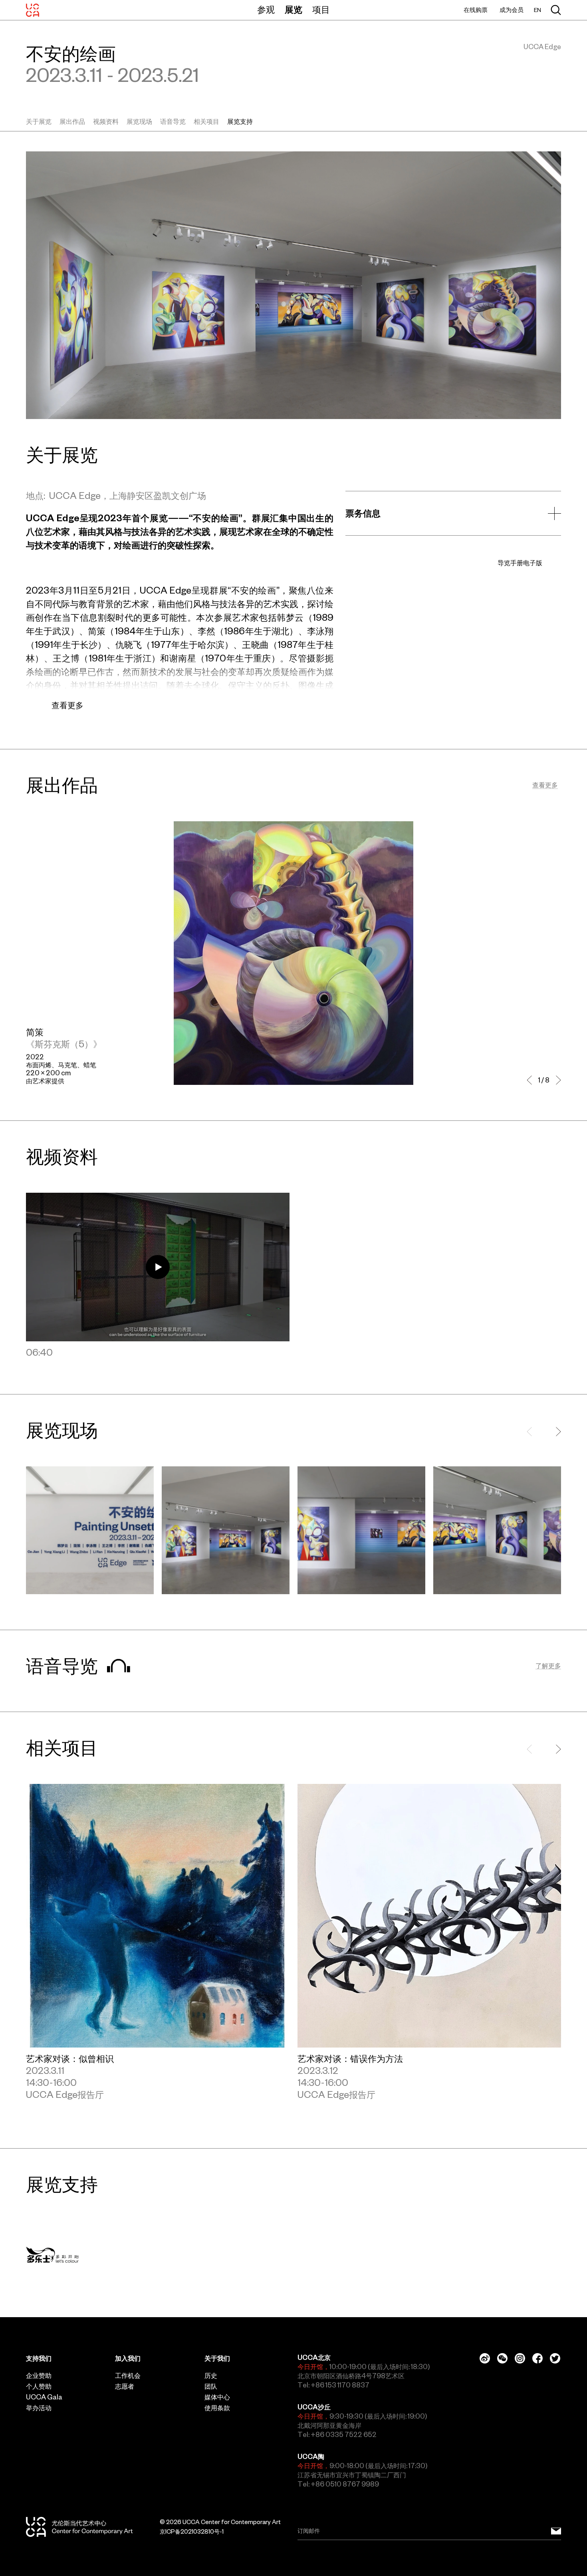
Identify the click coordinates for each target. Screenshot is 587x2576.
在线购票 (476, 10)
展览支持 (240, 121)
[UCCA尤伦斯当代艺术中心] (33, 10)
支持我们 (39, 2358)
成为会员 (512, 10)
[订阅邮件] (556, 2531)
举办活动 (39, 2408)
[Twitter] (555, 2358)
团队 (211, 2386)
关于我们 (217, 2358)
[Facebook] (537, 2358)
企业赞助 (39, 2375)
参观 (266, 10)
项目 (321, 10)
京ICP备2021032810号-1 (192, 2532)
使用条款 (217, 2408)
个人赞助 (39, 2386)
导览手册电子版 (520, 563)
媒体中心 (217, 2397)
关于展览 (39, 121)
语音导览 (173, 121)
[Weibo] (485, 2358)
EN (537, 10)
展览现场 (139, 121)
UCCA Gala (44, 2397)
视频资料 (106, 121)
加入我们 (128, 2358)
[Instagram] (520, 2358)
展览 (293, 10)
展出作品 (72, 121)
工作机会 (128, 2375)
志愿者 (125, 2386)
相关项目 (206, 121)
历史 (211, 2375)
